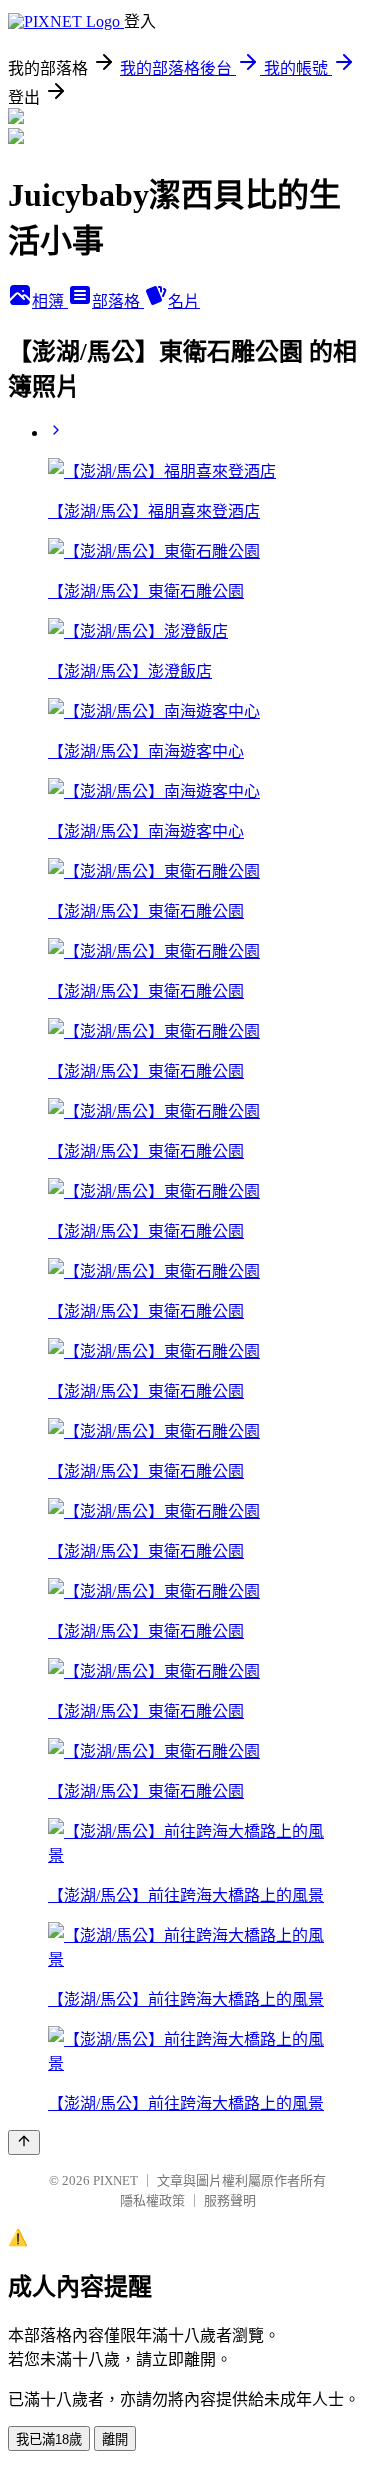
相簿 (50, 301)
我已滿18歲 (49, 2439)
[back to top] (24, 2142)
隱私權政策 (152, 2200)
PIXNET (115, 2180)
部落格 (118, 301)
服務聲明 (230, 2200)
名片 (184, 301)
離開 (115, 2439)
